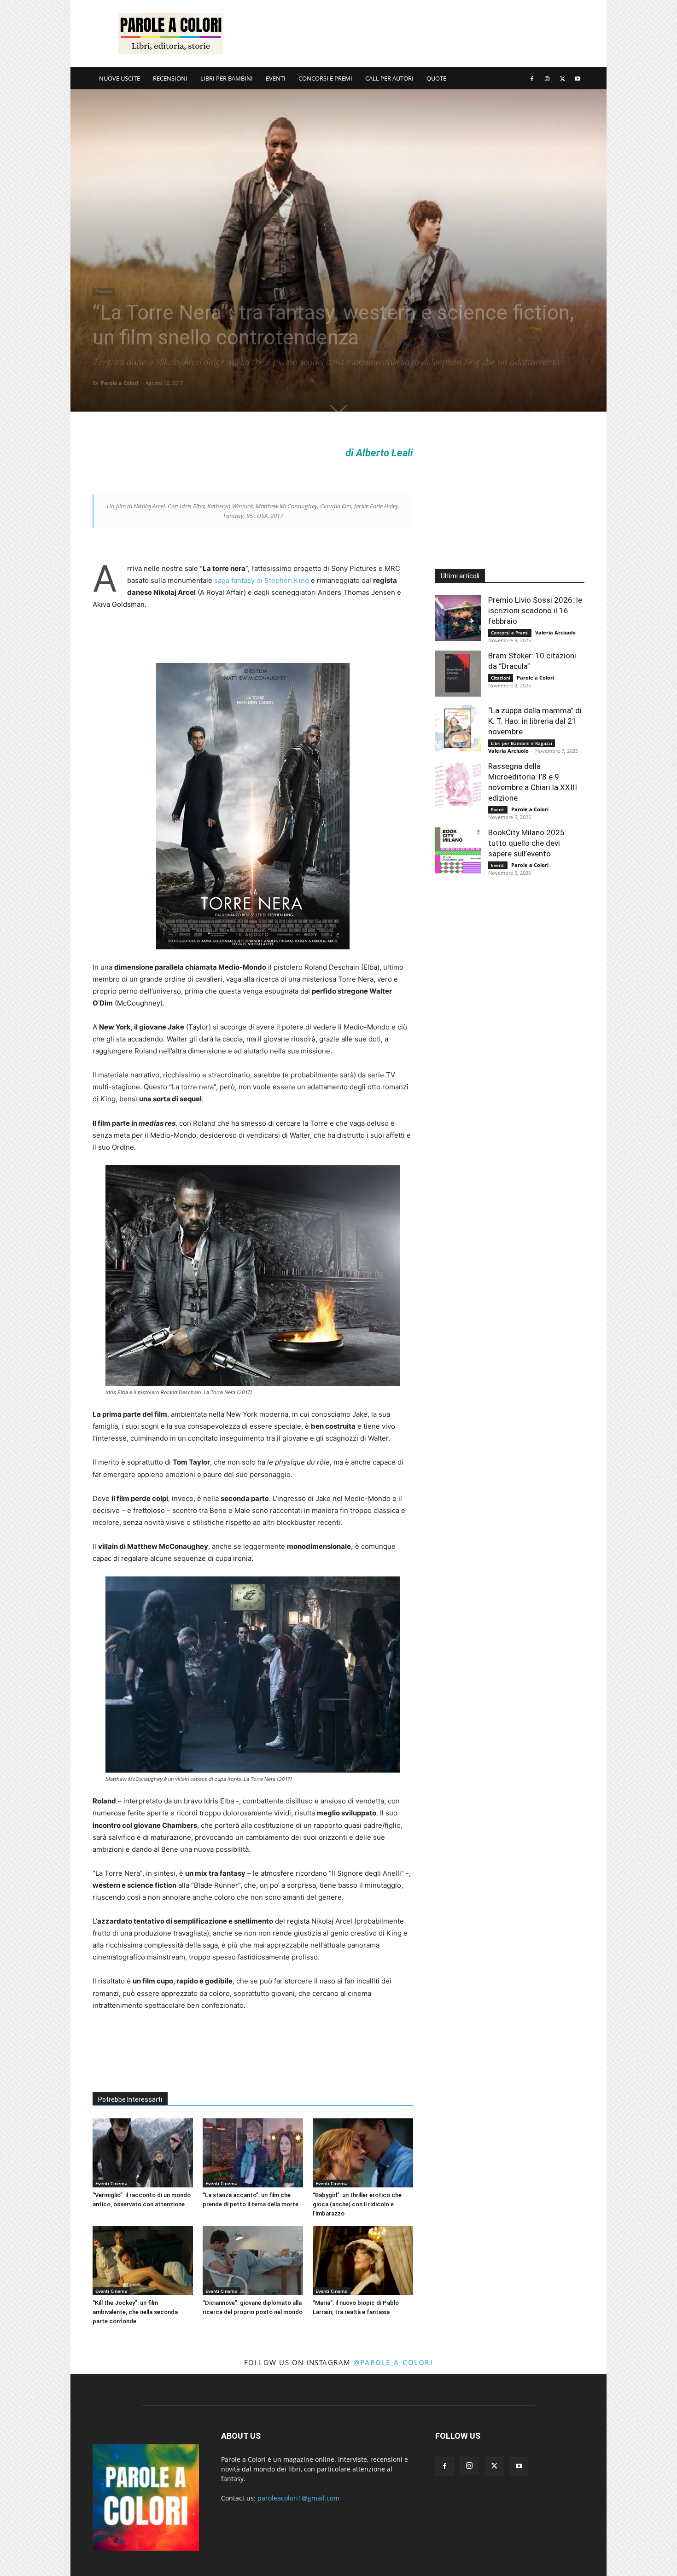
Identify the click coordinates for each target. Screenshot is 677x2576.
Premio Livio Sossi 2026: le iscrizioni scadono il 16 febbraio (535, 611)
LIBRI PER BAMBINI (227, 78)
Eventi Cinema (111, 2183)
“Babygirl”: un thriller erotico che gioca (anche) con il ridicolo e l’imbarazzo (357, 2204)
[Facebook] (532, 78)
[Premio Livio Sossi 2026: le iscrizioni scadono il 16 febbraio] (458, 618)
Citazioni (501, 678)
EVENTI (276, 78)
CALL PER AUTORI (389, 78)
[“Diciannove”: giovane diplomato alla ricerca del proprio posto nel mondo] (253, 2261)
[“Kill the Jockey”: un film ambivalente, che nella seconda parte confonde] (143, 2261)
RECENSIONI (170, 78)
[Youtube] (578, 78)
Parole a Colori (120, 383)
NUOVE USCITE (120, 78)
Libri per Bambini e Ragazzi (522, 743)
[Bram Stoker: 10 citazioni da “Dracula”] (458, 674)
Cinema (104, 291)
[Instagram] (547, 78)
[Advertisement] (417, 34)
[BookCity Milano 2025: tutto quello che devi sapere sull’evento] (458, 850)
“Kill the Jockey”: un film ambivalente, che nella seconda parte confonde (135, 2312)
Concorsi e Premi (510, 633)
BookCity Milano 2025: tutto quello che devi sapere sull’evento (527, 843)
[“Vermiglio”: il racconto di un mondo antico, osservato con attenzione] (143, 2153)
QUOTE (436, 78)
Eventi (498, 809)
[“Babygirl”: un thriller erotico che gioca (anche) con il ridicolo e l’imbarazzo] (363, 2153)
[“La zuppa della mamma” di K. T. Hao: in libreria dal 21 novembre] (458, 728)
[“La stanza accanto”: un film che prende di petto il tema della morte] (253, 2153)
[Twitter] (562, 78)
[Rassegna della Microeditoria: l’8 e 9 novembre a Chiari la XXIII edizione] (458, 784)
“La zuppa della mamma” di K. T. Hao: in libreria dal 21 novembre (535, 721)
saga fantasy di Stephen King (262, 580)
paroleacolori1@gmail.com (298, 2498)
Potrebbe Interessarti (130, 2099)
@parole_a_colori (393, 2362)
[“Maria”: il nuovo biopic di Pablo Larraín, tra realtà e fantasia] (363, 2261)
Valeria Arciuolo (555, 632)
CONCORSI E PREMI (325, 78)
